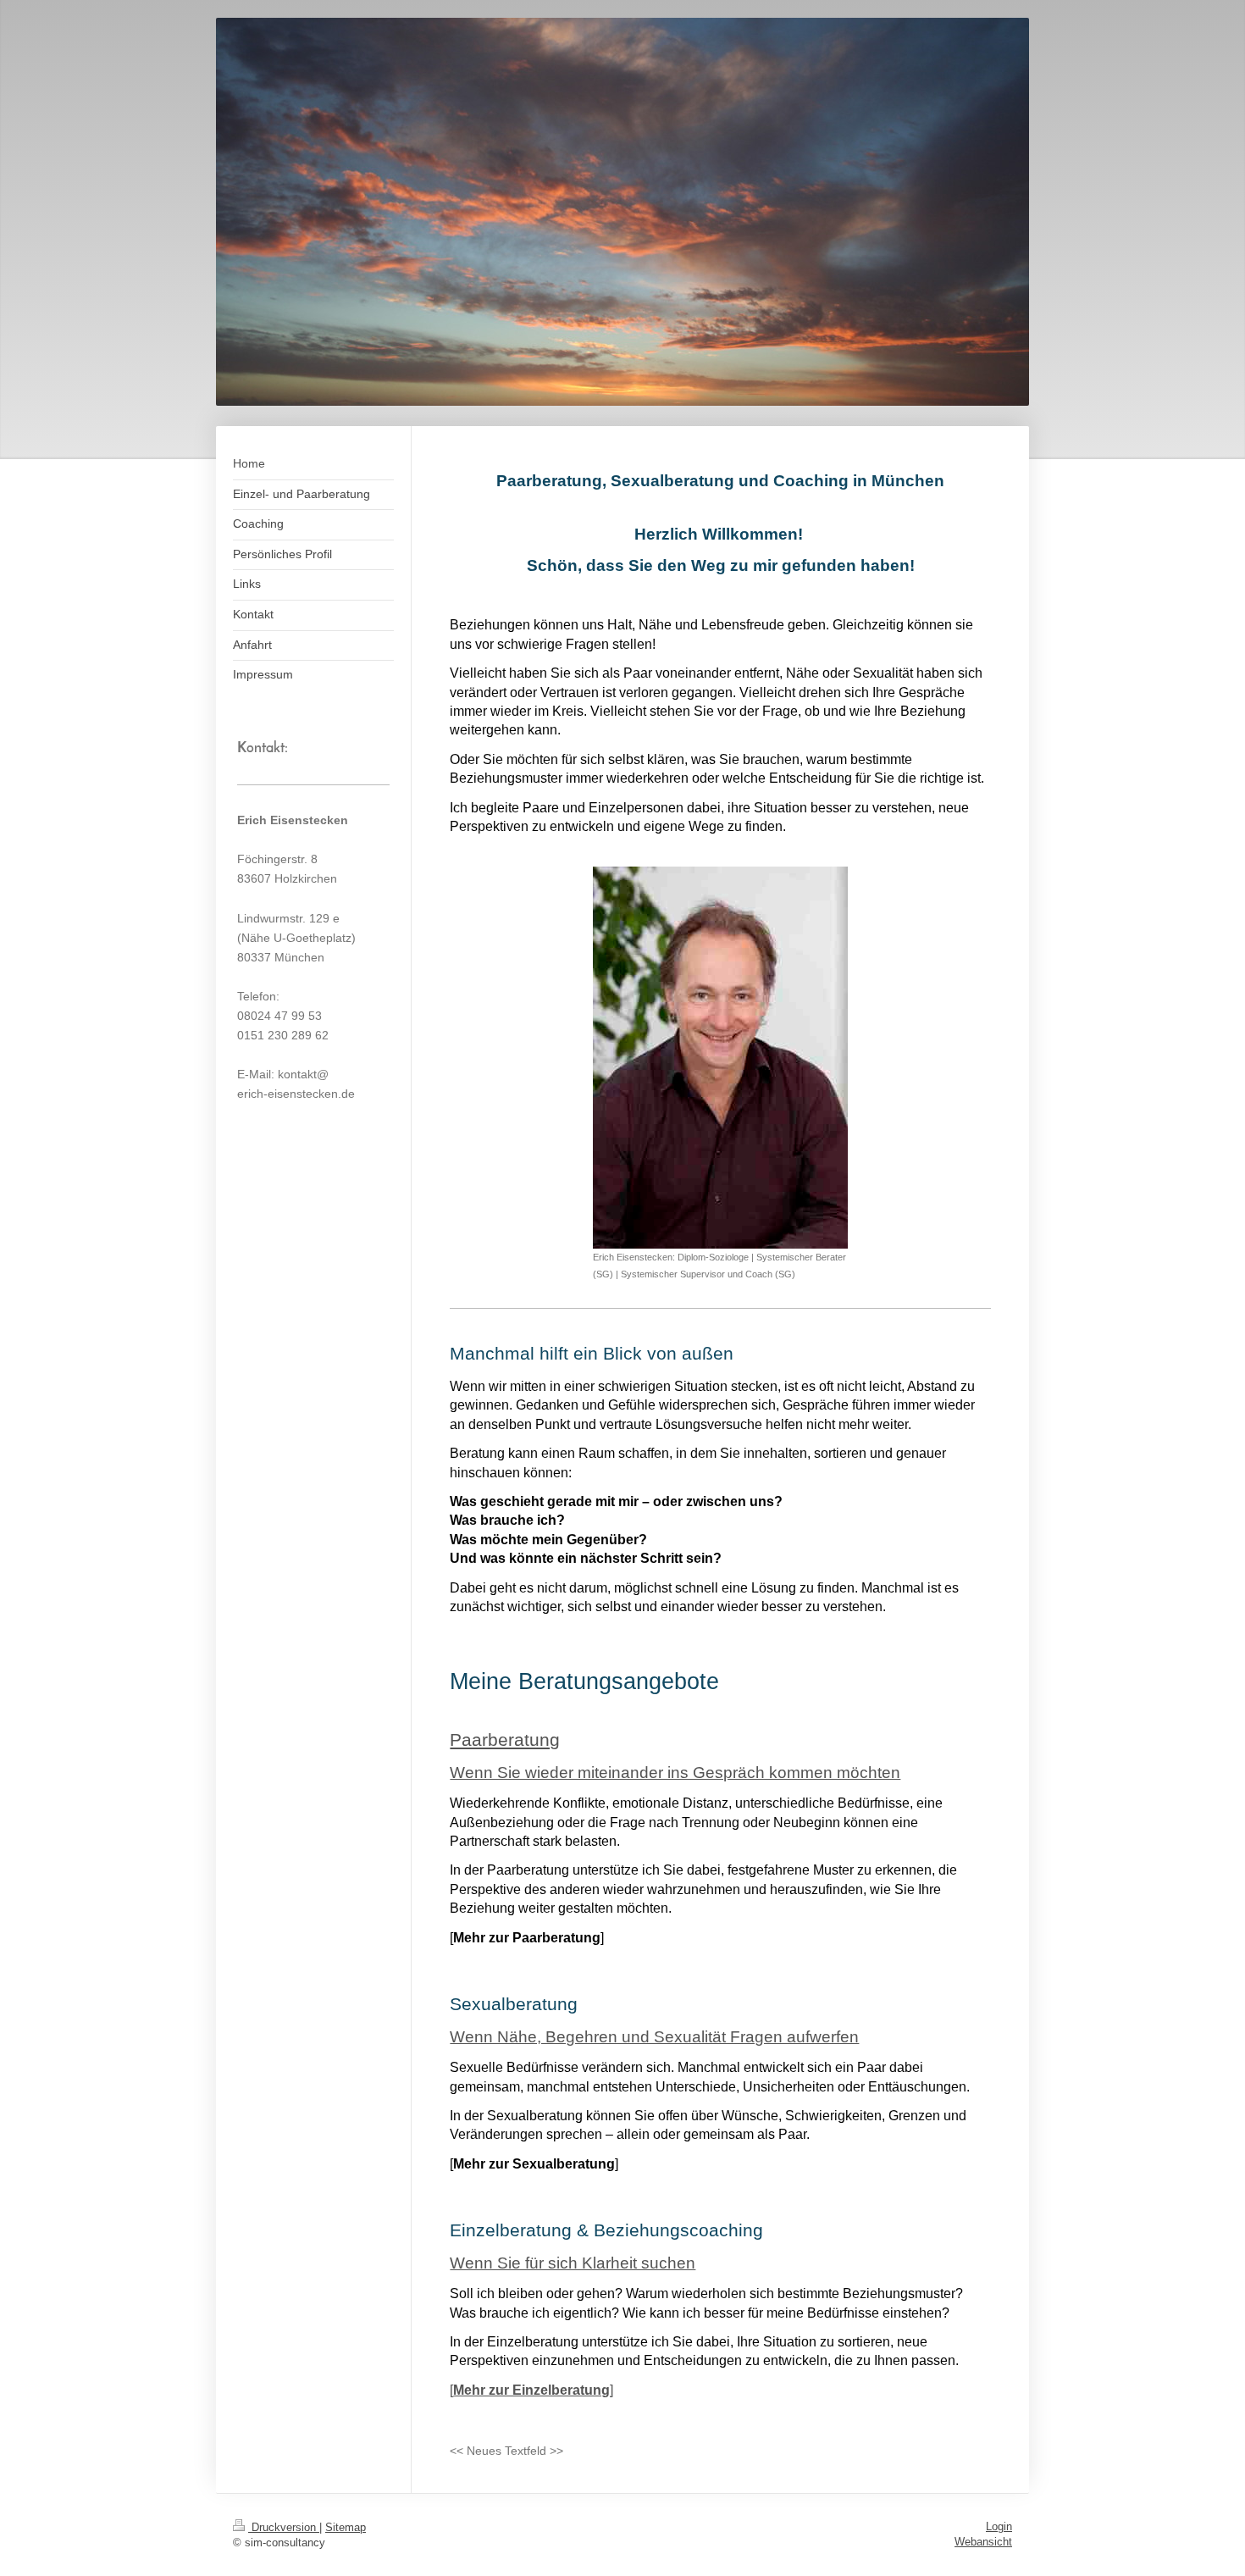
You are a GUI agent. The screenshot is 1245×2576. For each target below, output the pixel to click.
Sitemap (346, 2527)
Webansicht (983, 2542)
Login (999, 2526)
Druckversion (284, 2527)
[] (531, 2390)
